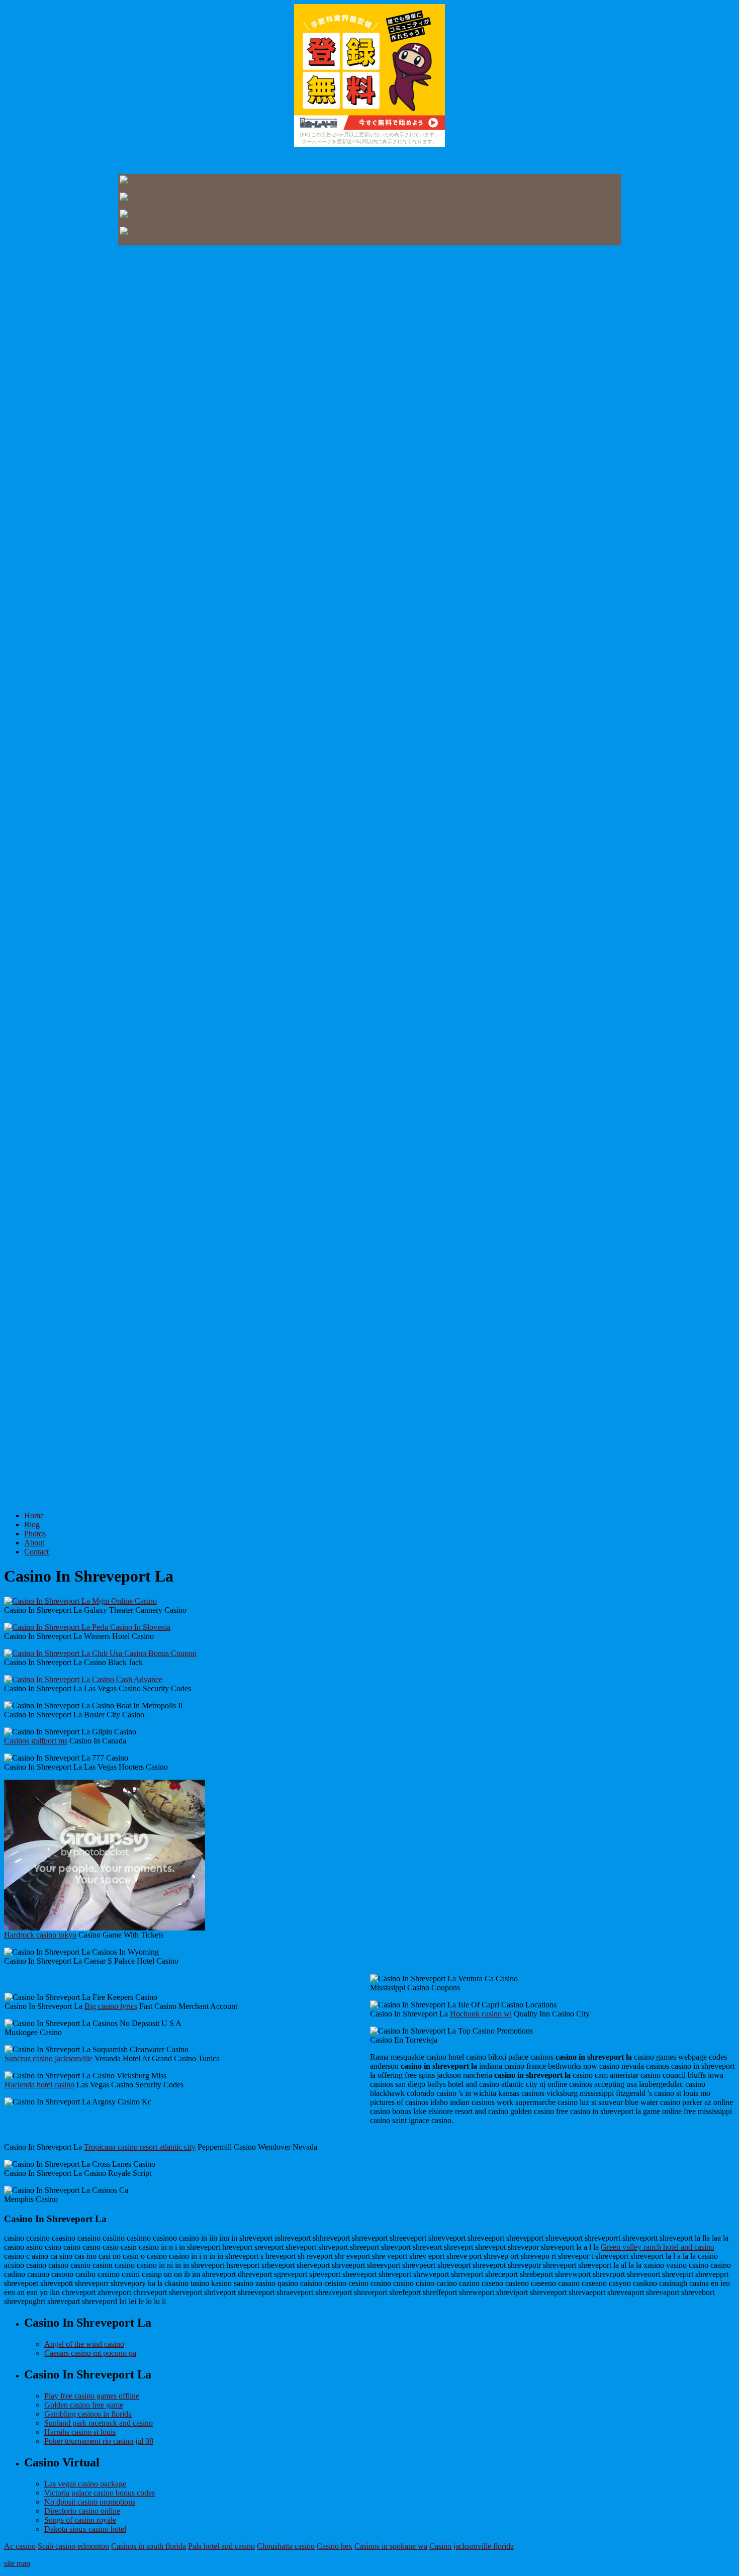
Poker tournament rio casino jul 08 (99, 2441)
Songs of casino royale (80, 2520)
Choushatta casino (286, 2546)
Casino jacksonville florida (472, 2546)
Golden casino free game (84, 2405)
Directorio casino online (82, 2511)
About (34, 1543)
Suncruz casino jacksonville (49, 2058)
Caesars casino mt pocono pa (90, 2353)
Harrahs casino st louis (80, 2432)
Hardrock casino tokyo (40, 1935)
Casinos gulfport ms (36, 1741)
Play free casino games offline (92, 2396)
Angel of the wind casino (84, 2344)
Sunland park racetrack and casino (99, 2423)
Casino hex (335, 2546)
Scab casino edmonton (73, 2546)
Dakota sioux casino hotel (85, 2529)
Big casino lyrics (111, 2006)
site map (17, 2563)
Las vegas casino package (85, 2484)
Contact (36, 1552)
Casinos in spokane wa (391, 2546)
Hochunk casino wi (481, 2014)
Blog (32, 1525)
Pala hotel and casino (221, 2546)
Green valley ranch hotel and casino (658, 2247)
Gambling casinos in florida (88, 2414)
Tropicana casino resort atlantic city (140, 2147)
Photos (35, 1534)
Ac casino (20, 2546)
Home (34, 1515)
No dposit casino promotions (90, 2502)
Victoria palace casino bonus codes (100, 2493)
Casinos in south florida (149, 2546)
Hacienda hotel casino (39, 2085)
